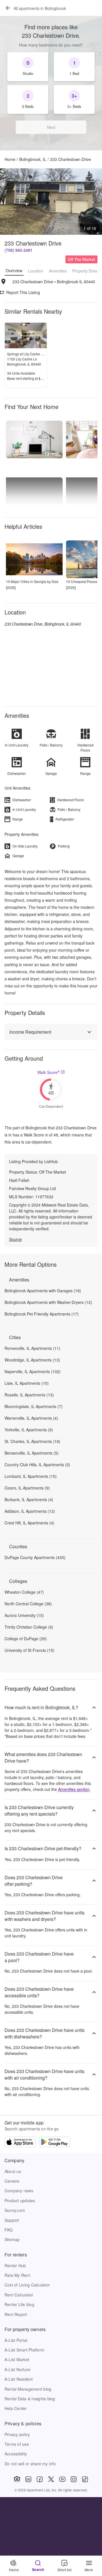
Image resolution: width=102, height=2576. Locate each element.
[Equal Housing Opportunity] (17, 2479)
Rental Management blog (28, 2389)
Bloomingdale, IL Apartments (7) (34, 1406)
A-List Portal (16, 2340)
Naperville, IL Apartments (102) (33, 1371)
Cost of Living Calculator (27, 2285)
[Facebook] (40, 2479)
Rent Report (16, 2314)
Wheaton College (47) (24, 1592)
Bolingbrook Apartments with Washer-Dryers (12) (48, 1302)
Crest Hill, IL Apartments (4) (29, 1523)
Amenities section (74, 1789)
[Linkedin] (28, 2479)
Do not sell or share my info (30, 2464)
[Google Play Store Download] (55, 2143)
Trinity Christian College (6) (29, 1627)
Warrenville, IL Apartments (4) (31, 1418)
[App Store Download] (20, 2143)
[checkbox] (28, 67)
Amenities (58, 271)
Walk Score (49, 1072)
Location (36, 271)
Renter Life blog (19, 2304)
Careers (12, 2181)
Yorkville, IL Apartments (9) (29, 1430)
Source (15, 1239)
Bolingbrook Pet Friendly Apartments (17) (42, 1314)
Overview (14, 270)
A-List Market (17, 2359)
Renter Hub (15, 2265)
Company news (19, 2191)
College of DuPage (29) (26, 1639)
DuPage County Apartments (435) (35, 1557)
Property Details (87, 271)
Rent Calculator (19, 2295)
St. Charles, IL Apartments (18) (32, 1441)
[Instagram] (74, 2479)
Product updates (20, 2200)
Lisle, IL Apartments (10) (27, 1383)
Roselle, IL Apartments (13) (29, 1395)
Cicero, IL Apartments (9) (27, 1488)
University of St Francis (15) (29, 1650)
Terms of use (17, 2444)
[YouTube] (62, 2479)
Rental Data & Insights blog (30, 2399)
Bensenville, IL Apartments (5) (32, 1453)
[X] (51, 2479)
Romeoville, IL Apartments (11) (32, 1348)
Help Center (16, 2408)
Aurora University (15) (24, 1615)
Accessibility (16, 2454)
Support (12, 2220)
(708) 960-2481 (19, 250)
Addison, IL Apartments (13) (30, 1511)
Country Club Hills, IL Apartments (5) (37, 1465)
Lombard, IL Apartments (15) (31, 1476)
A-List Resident (19, 2379)
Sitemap (12, 2239)
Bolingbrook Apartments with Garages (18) (43, 1291)
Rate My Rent (17, 2275)
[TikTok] (85, 2479)
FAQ (9, 2230)
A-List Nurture (17, 2369)
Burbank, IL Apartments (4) (29, 1499)
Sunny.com (15, 2210)
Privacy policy (17, 2434)
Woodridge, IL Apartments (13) (32, 1360)
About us (13, 2171)
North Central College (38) (28, 1604)
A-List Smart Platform (24, 2350)
